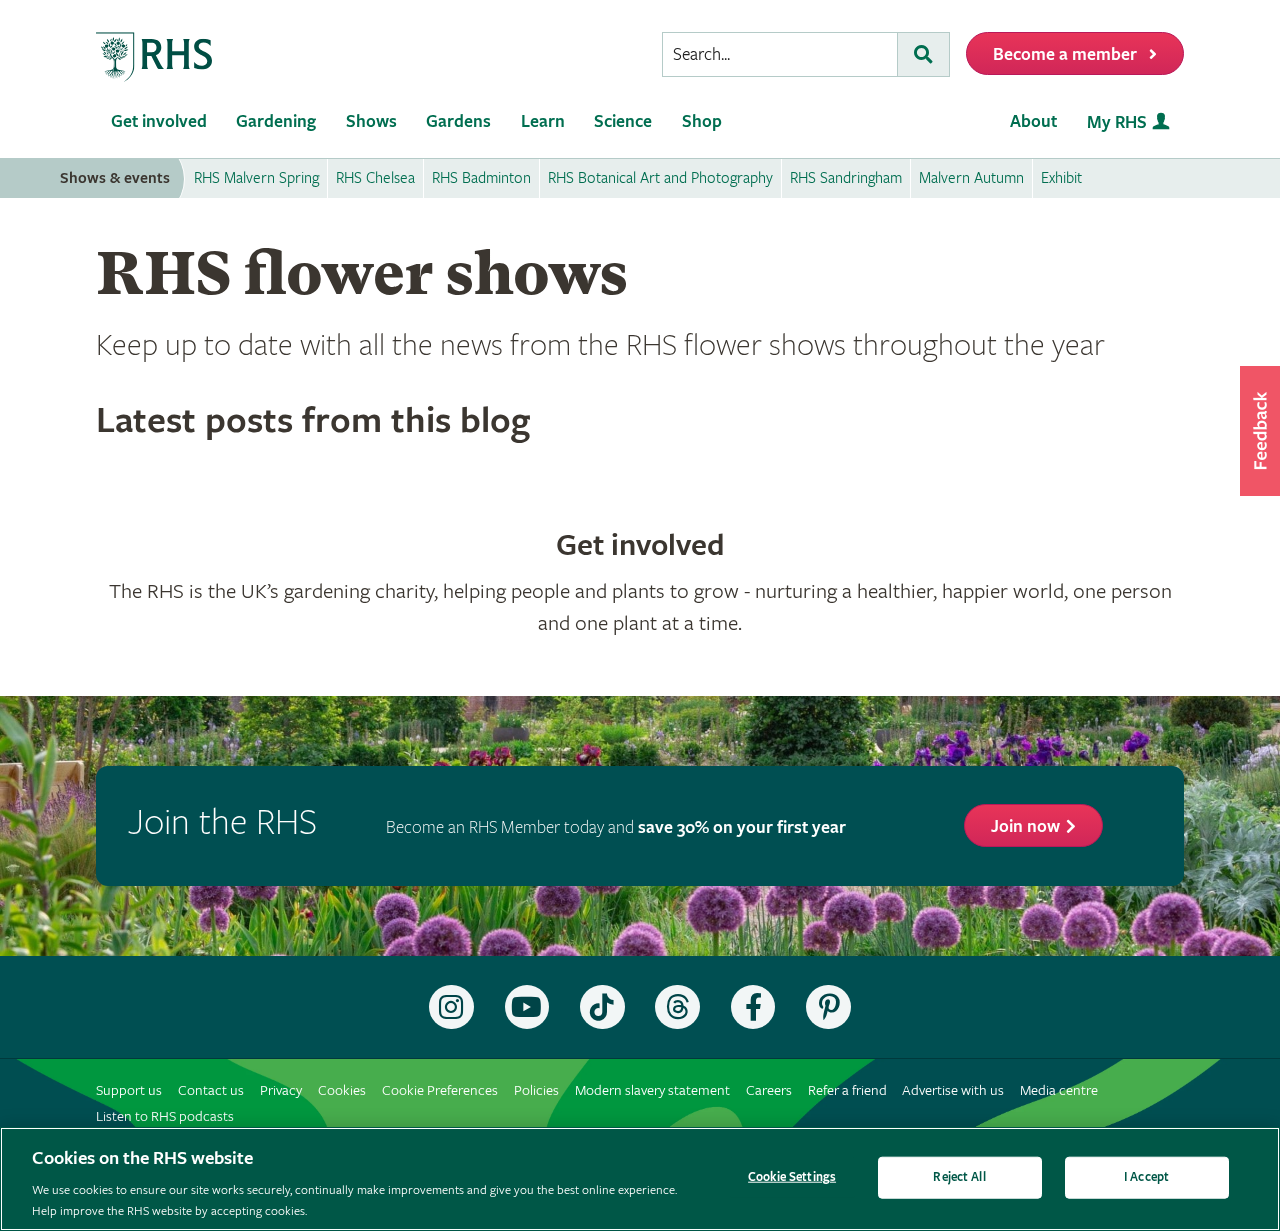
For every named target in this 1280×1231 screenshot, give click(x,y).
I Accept (1146, 1177)
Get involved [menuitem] (159, 121)
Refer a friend (847, 1090)
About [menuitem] (1033, 121)
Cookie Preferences (440, 1090)
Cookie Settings (792, 1177)
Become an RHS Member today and (616, 827)
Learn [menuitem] (543, 121)
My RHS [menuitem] (1117, 122)
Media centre (1059, 1090)
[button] (1260, 431)
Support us (129, 1090)
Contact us (211, 1090)
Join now (1025, 826)
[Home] (155, 57)
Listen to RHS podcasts (165, 1116)
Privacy (281, 1090)
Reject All (959, 1177)
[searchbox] (780, 54)
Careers (769, 1090)
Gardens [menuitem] (458, 121)
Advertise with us (953, 1090)
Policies (536, 1090)
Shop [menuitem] (702, 121)
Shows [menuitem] (371, 121)
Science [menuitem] (623, 121)
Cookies (342, 1090)
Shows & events (115, 178)
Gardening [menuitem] (276, 121)
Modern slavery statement (652, 1090)
